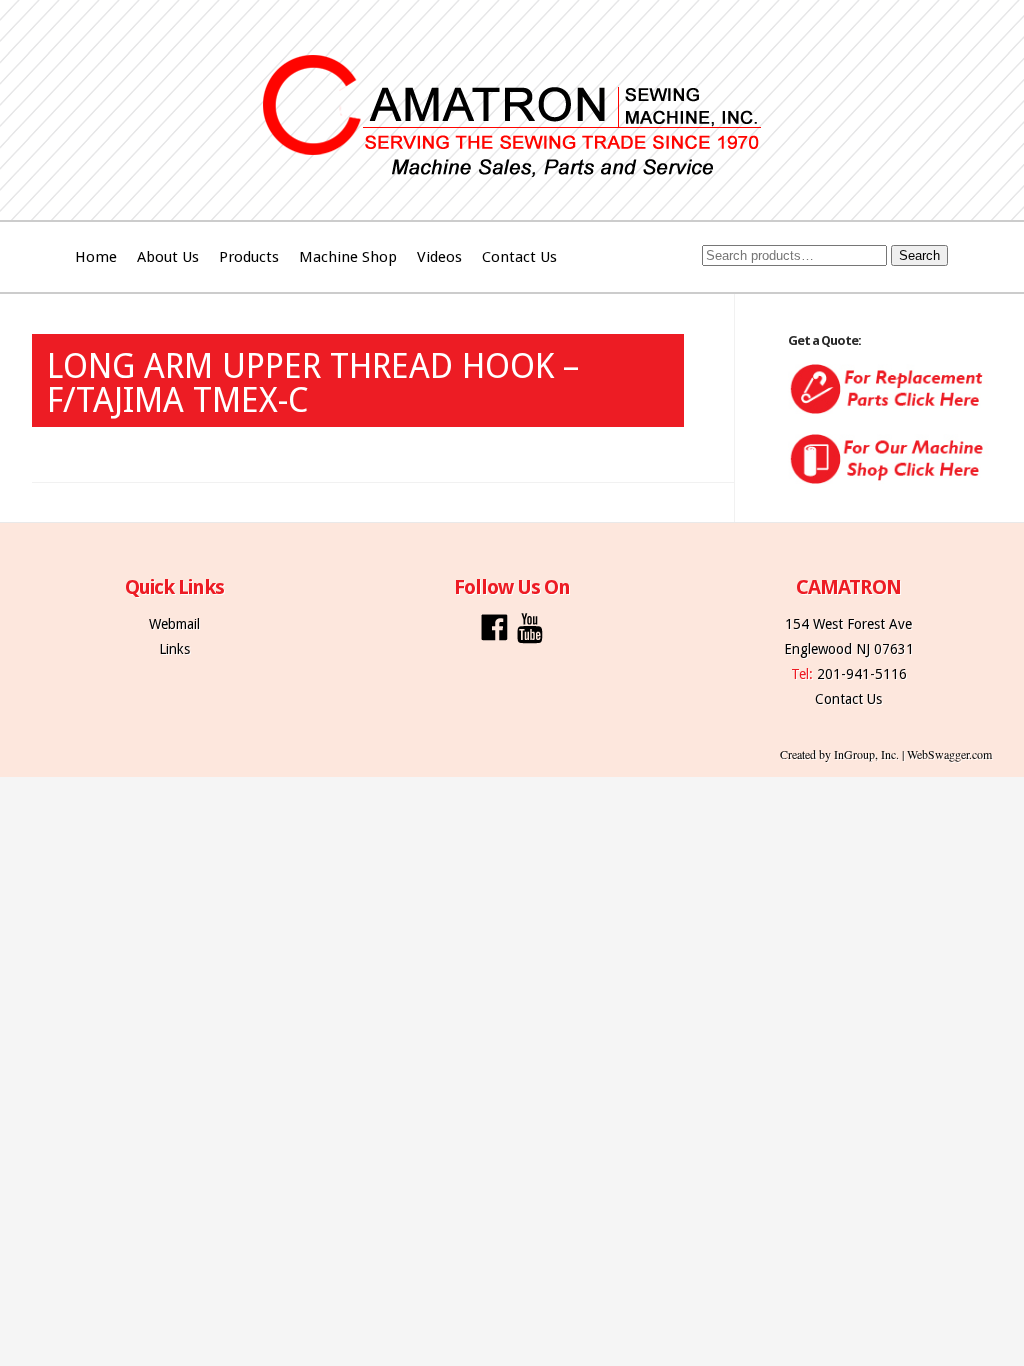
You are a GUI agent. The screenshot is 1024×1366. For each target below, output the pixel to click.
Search (919, 255)
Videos (439, 257)
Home (96, 257)
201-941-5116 (862, 674)
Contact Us (519, 257)
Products (249, 257)
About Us (168, 257)
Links (174, 649)
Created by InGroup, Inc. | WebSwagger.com (886, 754)
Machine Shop (348, 257)
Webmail (174, 624)
